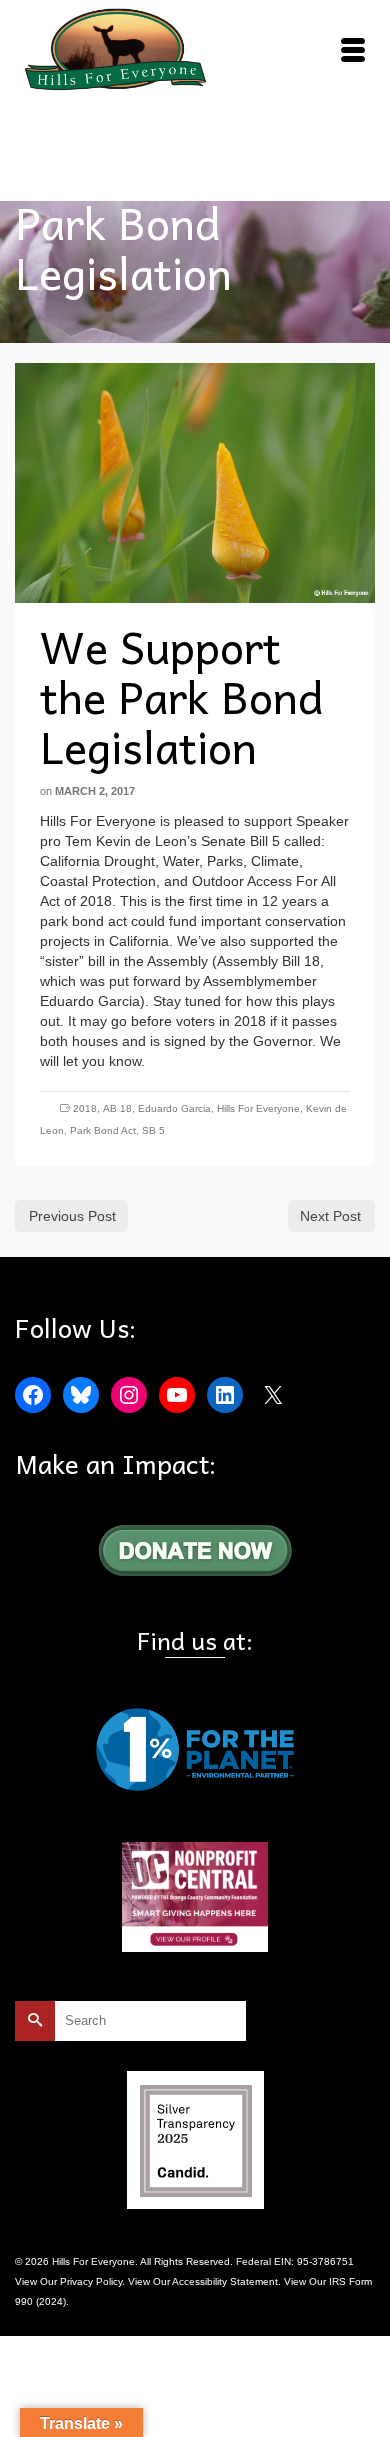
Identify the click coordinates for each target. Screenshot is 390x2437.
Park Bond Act (103, 1130)
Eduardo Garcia (174, 1108)
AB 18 (117, 1108)
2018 (85, 1108)
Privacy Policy (91, 2281)
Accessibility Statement (225, 2281)
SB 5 (153, 1130)
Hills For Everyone (258, 1108)
